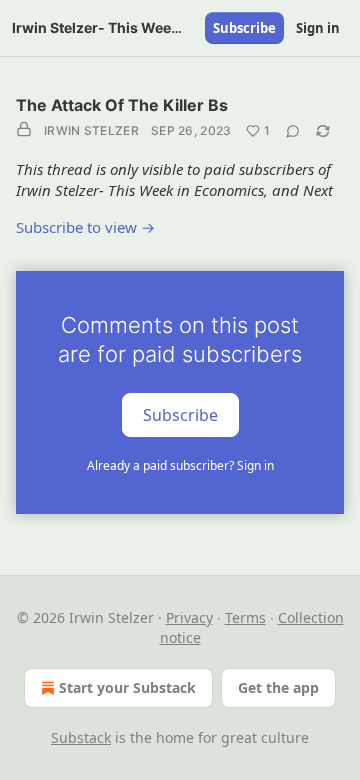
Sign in (318, 28)
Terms (245, 617)
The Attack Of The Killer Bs (122, 105)
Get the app (278, 687)
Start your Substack (127, 687)
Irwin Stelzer (91, 130)
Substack (81, 737)
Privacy (189, 617)
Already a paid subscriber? (180, 465)
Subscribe (244, 28)
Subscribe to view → (85, 227)
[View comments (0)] (293, 131)
